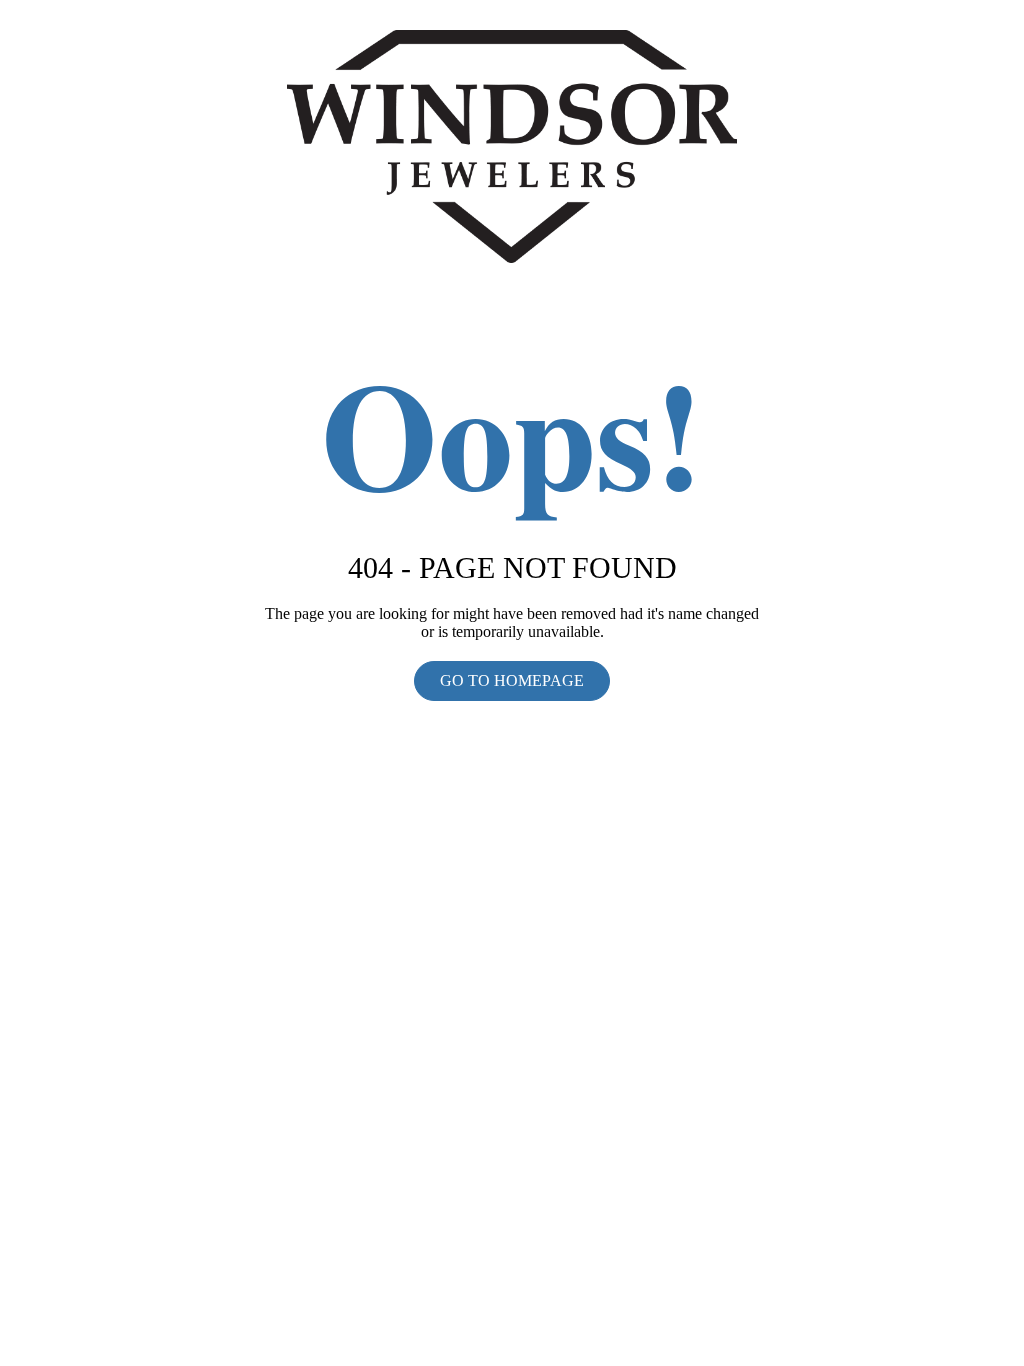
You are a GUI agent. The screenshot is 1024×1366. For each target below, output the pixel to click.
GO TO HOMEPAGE (512, 680)
